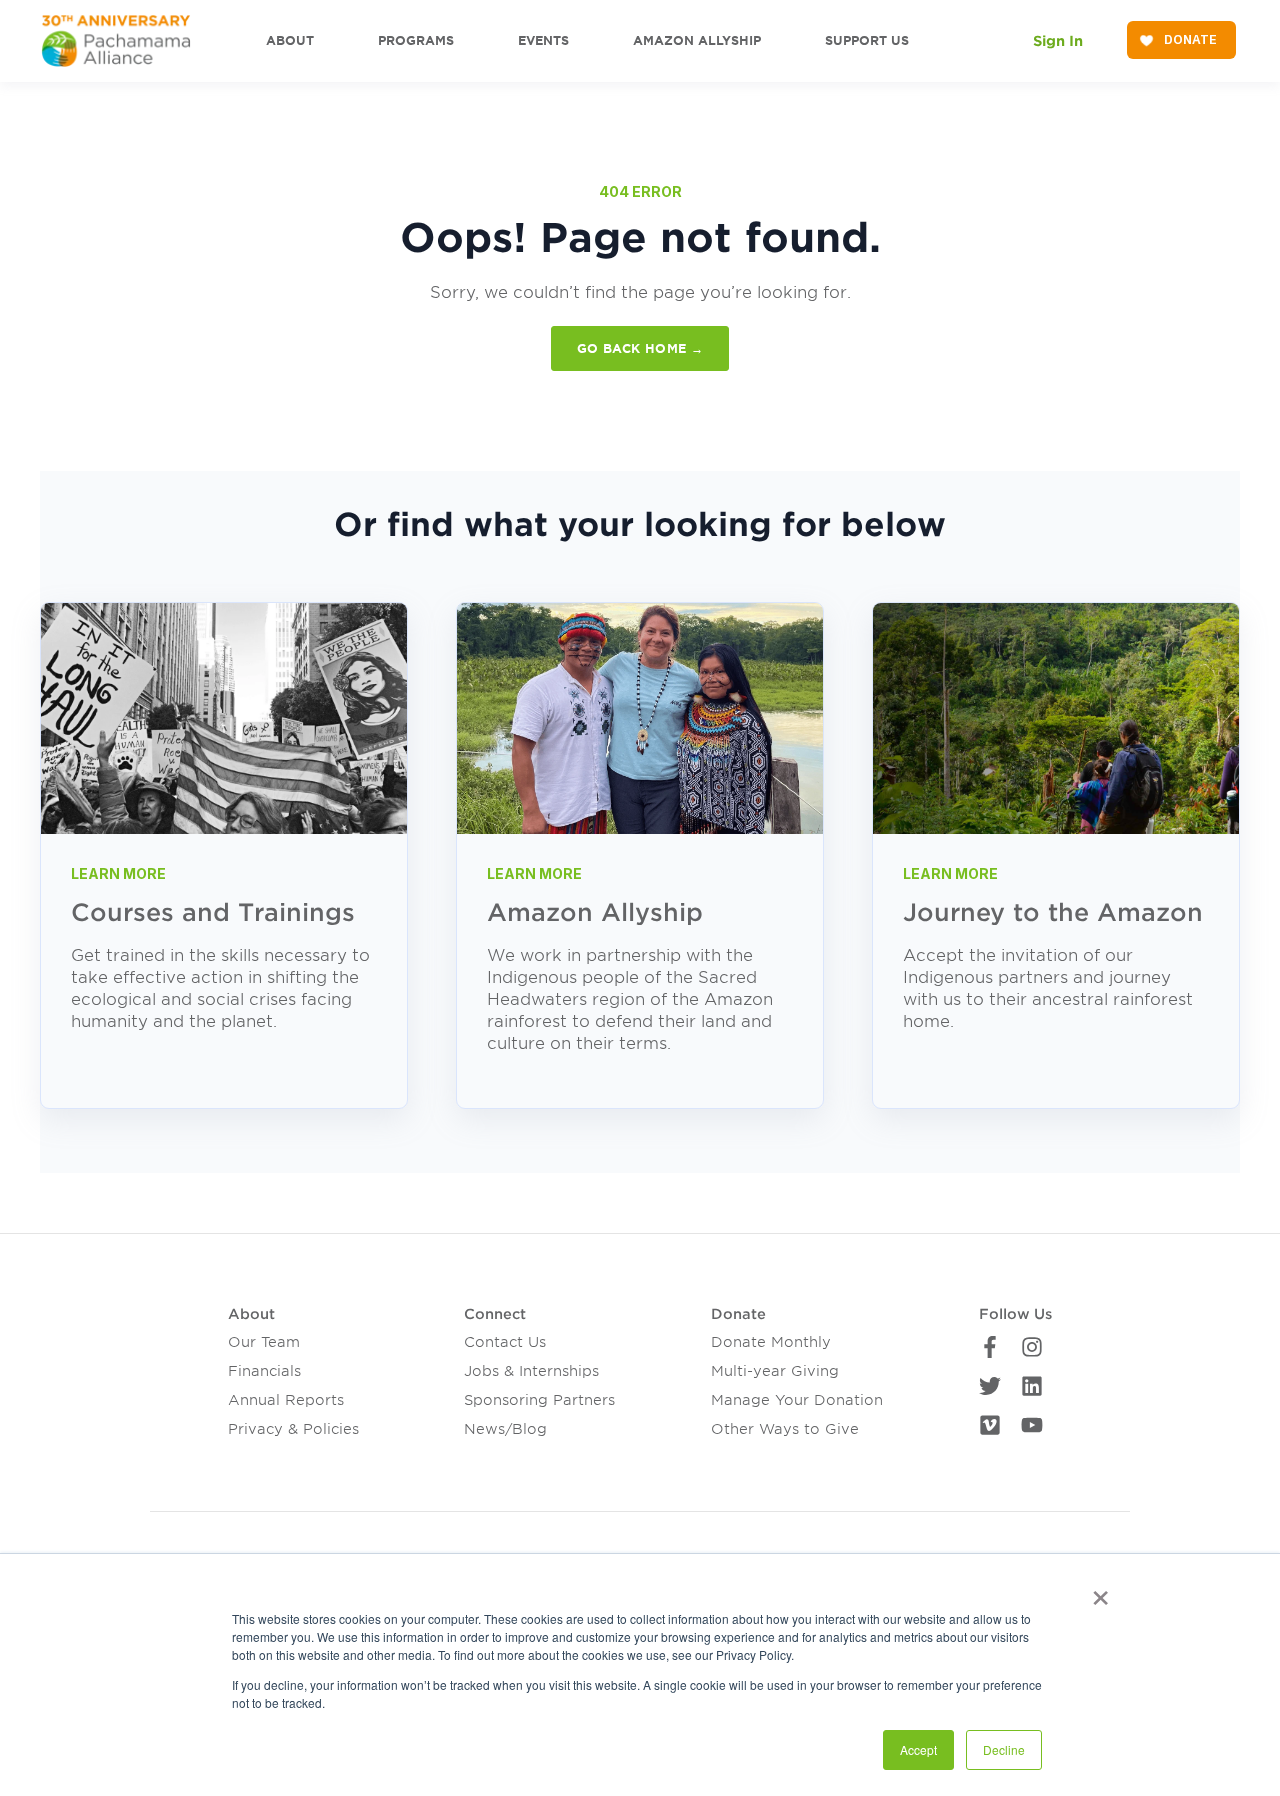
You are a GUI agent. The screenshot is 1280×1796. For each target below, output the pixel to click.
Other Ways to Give (785, 1429)
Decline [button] (1004, 1749)
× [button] (1100, 1591)
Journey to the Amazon (1053, 912)
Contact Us (505, 1342)
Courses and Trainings (213, 912)
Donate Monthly (771, 1342)
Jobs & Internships (531, 1371)
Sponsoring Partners (539, 1400)
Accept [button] (918, 1749)
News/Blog (505, 1429)
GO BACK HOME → (640, 348)
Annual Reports (286, 1400)
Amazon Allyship (595, 912)
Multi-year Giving (775, 1371)
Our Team (264, 1342)
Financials (264, 1371)
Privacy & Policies (293, 1429)
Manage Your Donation (797, 1400)
